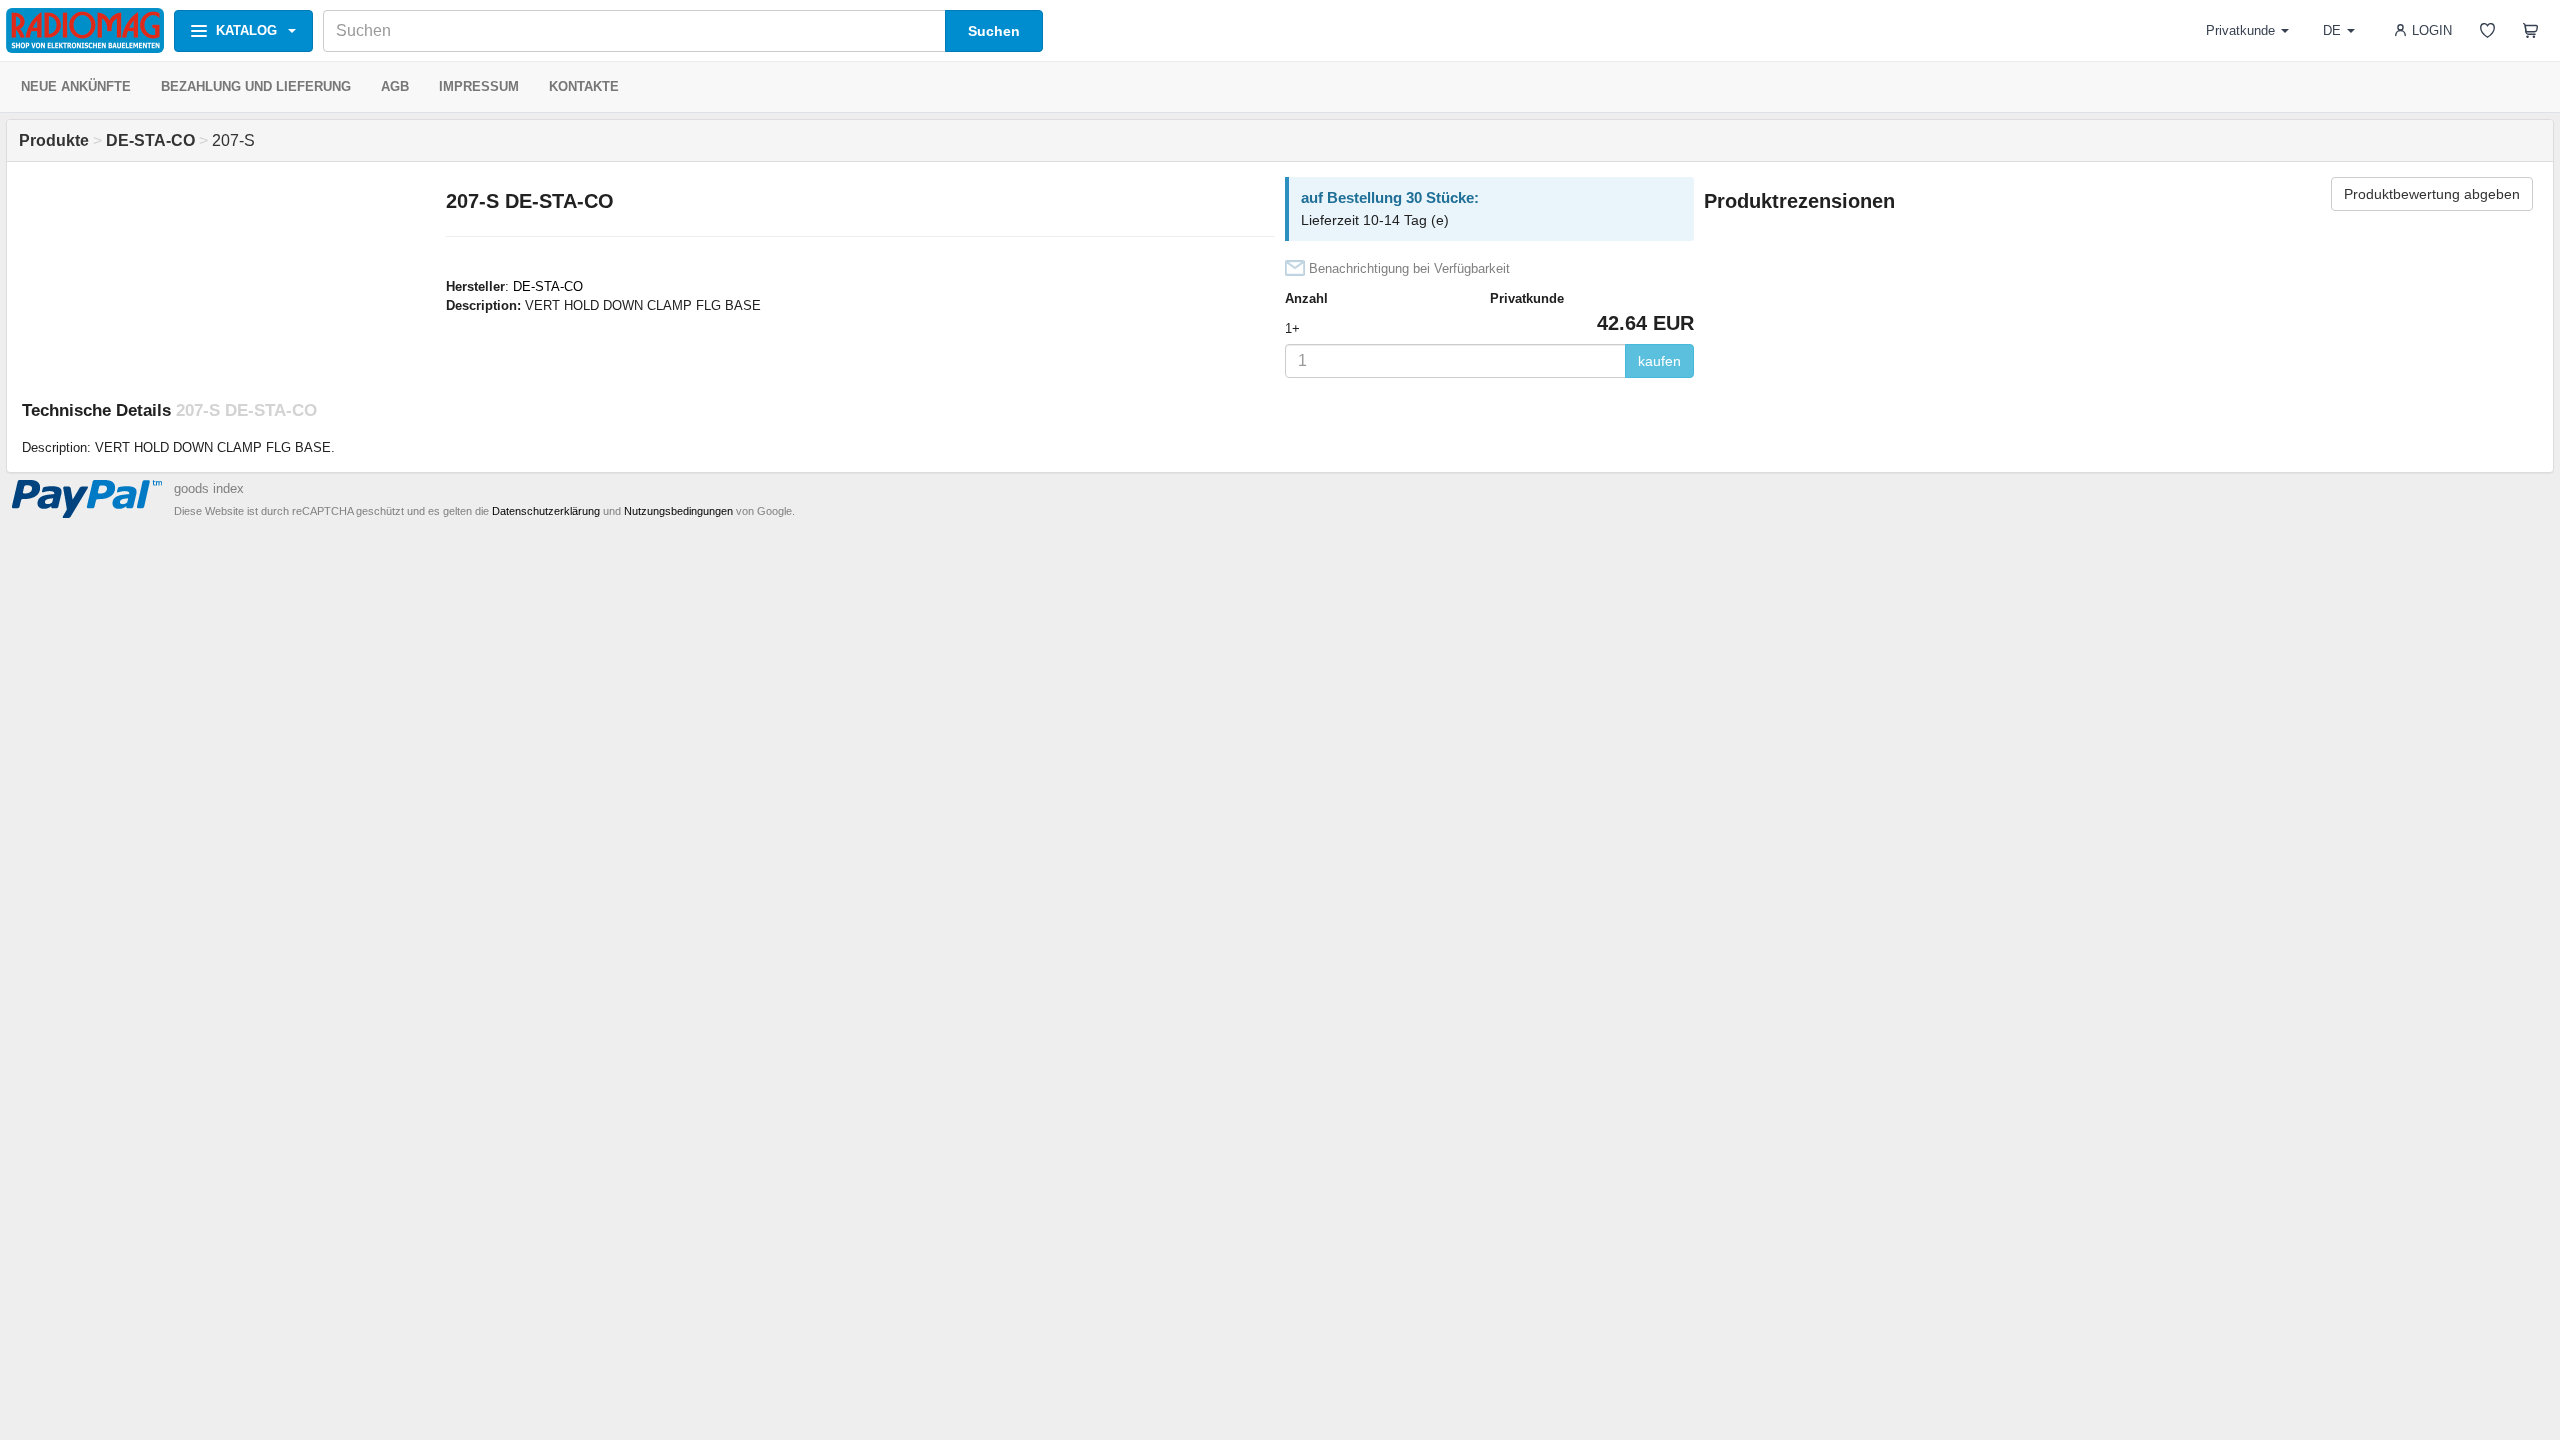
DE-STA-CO (548, 286)
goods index (209, 488)
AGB (395, 86)
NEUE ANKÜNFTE (76, 86)
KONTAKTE (584, 86)
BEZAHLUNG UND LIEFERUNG (256, 86)
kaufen (1659, 361)
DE (2332, 30)
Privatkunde (2240, 30)
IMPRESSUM (479, 86)
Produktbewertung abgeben (2432, 194)
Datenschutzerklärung (546, 511)
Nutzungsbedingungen (678, 511)
